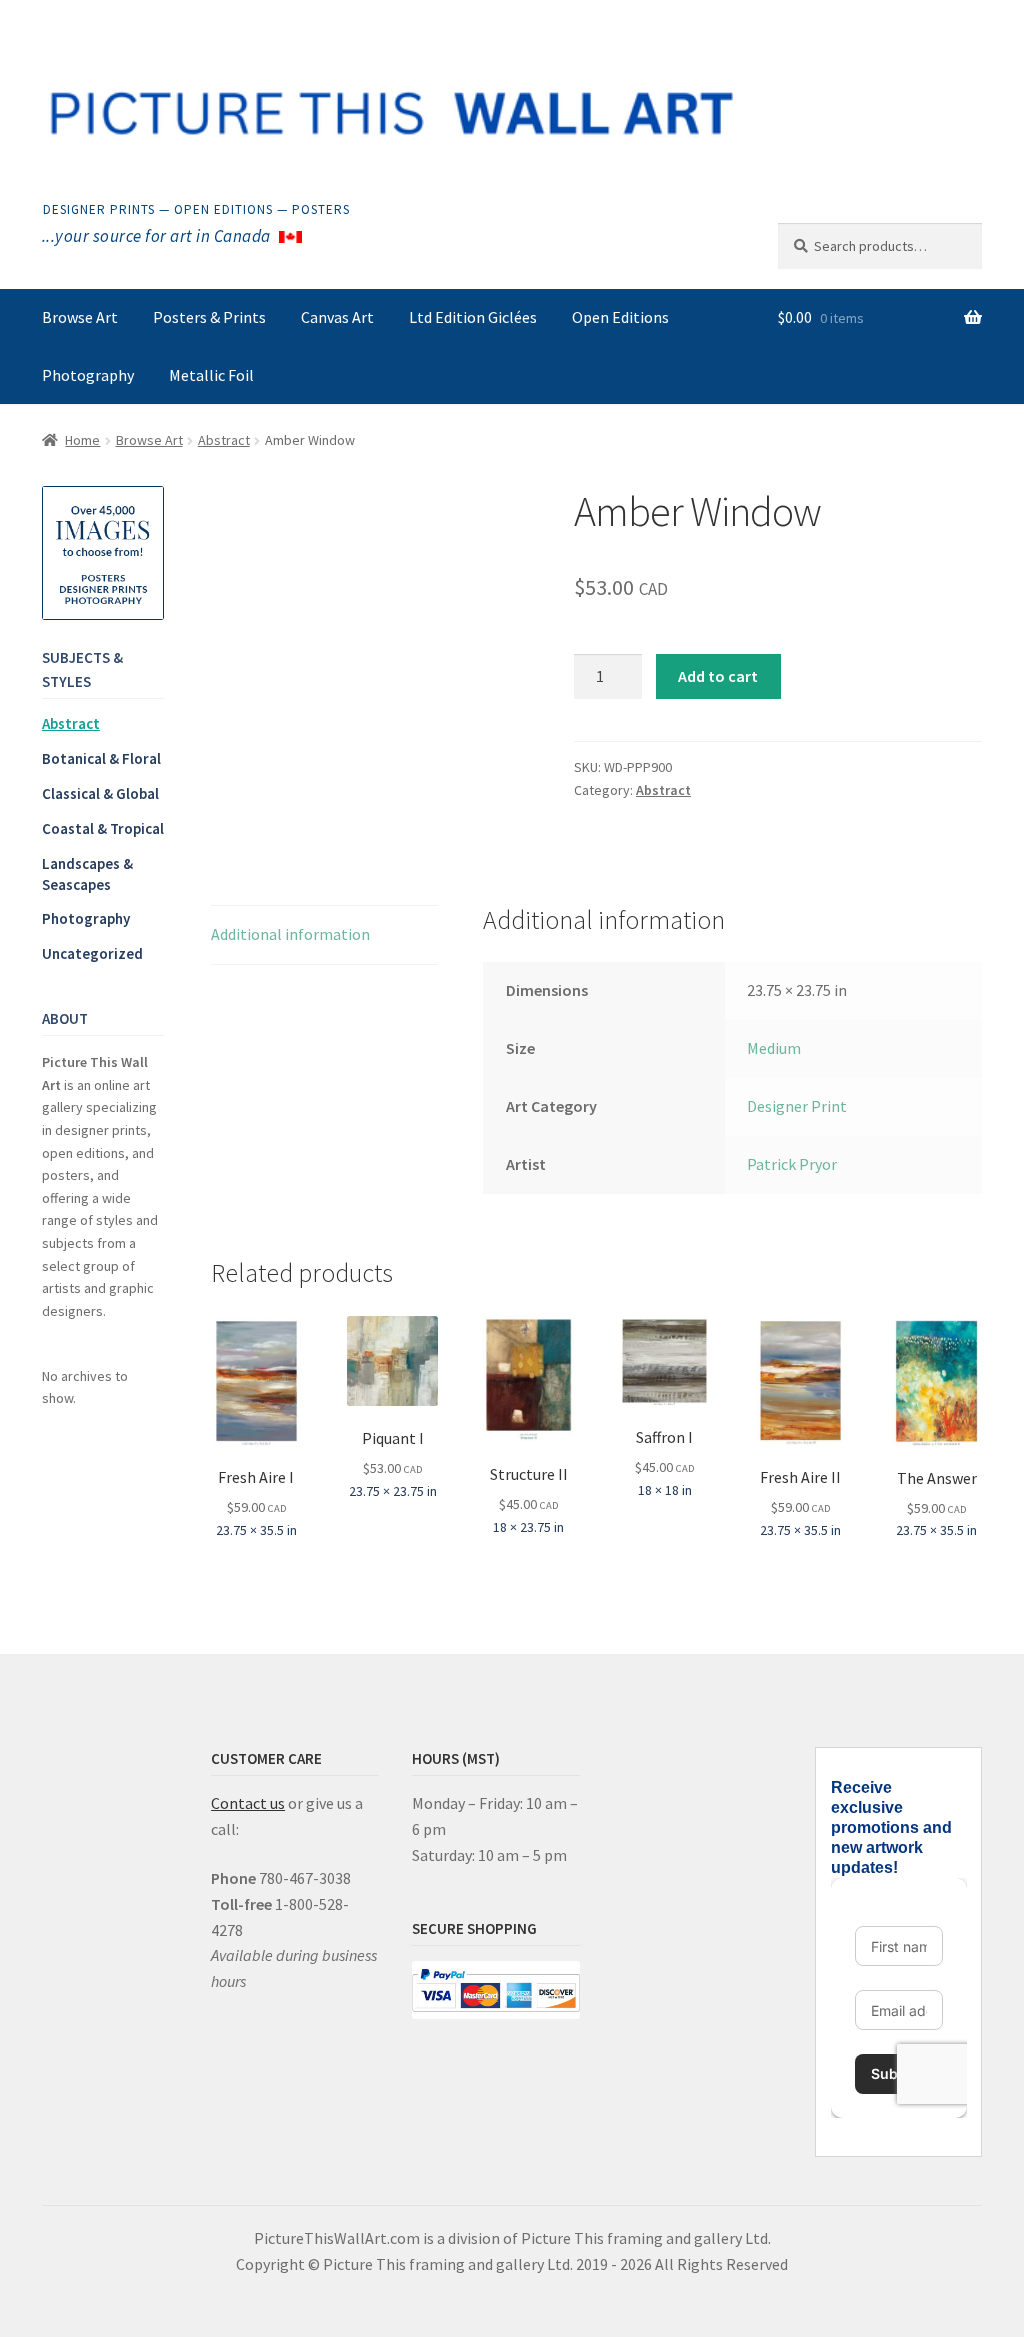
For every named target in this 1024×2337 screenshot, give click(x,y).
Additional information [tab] (290, 934)
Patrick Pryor (792, 1164)
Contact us (248, 1803)
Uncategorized (92, 953)
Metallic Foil (211, 375)
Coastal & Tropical (103, 828)
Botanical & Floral (101, 758)
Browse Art (80, 317)
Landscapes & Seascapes (87, 874)
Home (82, 440)
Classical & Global (100, 793)
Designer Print (797, 1106)
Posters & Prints (209, 317)
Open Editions (620, 317)
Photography (88, 375)
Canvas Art (337, 317)
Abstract (224, 440)
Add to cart (718, 676)
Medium (774, 1048)
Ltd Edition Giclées (473, 317)
